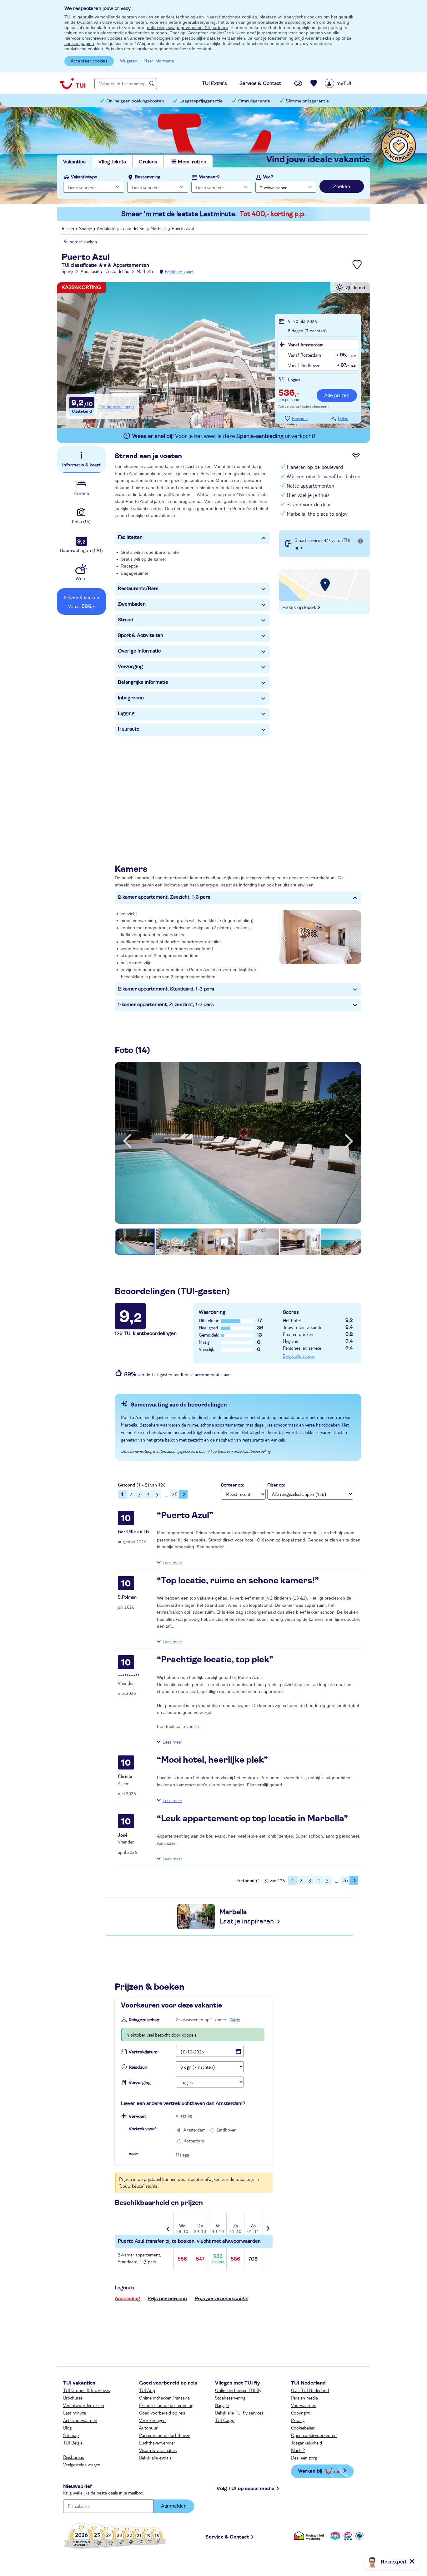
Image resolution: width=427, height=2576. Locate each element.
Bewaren (300, 419)
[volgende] (349, 1141)
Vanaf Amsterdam (306, 345)
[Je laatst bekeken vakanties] (298, 83)
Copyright (300, 2413)
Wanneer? (209, 177)
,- (289, 394)
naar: (134, 2154)
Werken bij (310, 2471)
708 (253, 2259)
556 (182, 2259)
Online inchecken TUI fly (238, 2390)
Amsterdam (195, 2130)
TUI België (73, 2443)
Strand (126, 620)
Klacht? (298, 2450)
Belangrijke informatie (143, 682)
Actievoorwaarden (80, 2420)
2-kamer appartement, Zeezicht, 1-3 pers (164, 897)
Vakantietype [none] (84, 177)
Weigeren (129, 61)
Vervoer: (137, 2117)
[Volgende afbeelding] (356, 937)
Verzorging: (140, 2083)
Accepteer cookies (89, 61)
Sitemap (71, 2435)
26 (175, 1494)
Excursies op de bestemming (166, 2405)
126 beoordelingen (116, 406)
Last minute (75, 2413)
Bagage (222, 2405)
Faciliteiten (130, 537)
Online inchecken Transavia (164, 2398)
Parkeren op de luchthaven (165, 2435)
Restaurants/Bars (138, 588)
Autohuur (148, 2428)
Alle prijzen (337, 395)
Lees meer (172, 1562)
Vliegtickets (112, 162)
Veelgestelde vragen (82, 2464)
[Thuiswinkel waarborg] (310, 2536)
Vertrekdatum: (143, 2052)
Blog (67, 2428)
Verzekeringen (152, 2420)
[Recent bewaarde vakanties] (314, 83)
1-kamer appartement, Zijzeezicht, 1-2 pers (166, 1005)
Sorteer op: (232, 1485)
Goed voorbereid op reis (162, 2413)
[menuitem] (346, 83)
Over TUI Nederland (310, 2390)
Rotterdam (194, 2141)
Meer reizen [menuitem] (192, 162)
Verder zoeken (83, 241)
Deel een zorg (304, 2458)
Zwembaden (132, 604)
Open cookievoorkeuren (314, 2435)
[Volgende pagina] (183, 1494)
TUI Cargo (225, 2420)
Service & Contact (227, 2537)
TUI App (147, 2390)
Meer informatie (159, 61)
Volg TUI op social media (246, 2489)
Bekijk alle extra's (155, 2458)
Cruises (148, 162)
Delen (343, 419)
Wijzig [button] (235, 2019)
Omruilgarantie (254, 101)
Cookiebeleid (303, 2428)
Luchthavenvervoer (157, 2443)
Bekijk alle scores (299, 1356)
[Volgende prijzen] (267, 2224)
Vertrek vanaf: (143, 2129)
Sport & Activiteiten (141, 635)
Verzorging (130, 667)
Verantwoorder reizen (84, 2405)
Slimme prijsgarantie (307, 101)
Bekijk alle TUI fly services (239, 2413)
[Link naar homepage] (73, 83)
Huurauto (129, 729)
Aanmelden (174, 2506)
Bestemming (148, 177)
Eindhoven (227, 2130)
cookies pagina (79, 43)
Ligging (126, 713)
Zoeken (342, 186)
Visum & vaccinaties (158, 2450)
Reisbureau (74, 2457)
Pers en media (304, 2398)
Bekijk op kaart (179, 271)
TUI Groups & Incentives (86, 2390)
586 (235, 2259)
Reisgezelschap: (144, 2020)
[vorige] (127, 1141)
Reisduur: (138, 2067)
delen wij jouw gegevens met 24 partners (187, 27)
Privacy (298, 2420)
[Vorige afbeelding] (285, 937)
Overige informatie (139, 651)
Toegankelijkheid (306, 2443)
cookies (146, 17)
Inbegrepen (131, 698)
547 (200, 2259)
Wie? (268, 177)
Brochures (73, 2398)
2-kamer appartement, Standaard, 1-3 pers (166, 989)
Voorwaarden (304, 2405)
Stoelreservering (230, 2398)
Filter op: (276, 1485)
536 (218, 2259)
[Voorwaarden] (347, 2536)
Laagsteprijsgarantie (201, 101)
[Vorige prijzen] (168, 2224)
